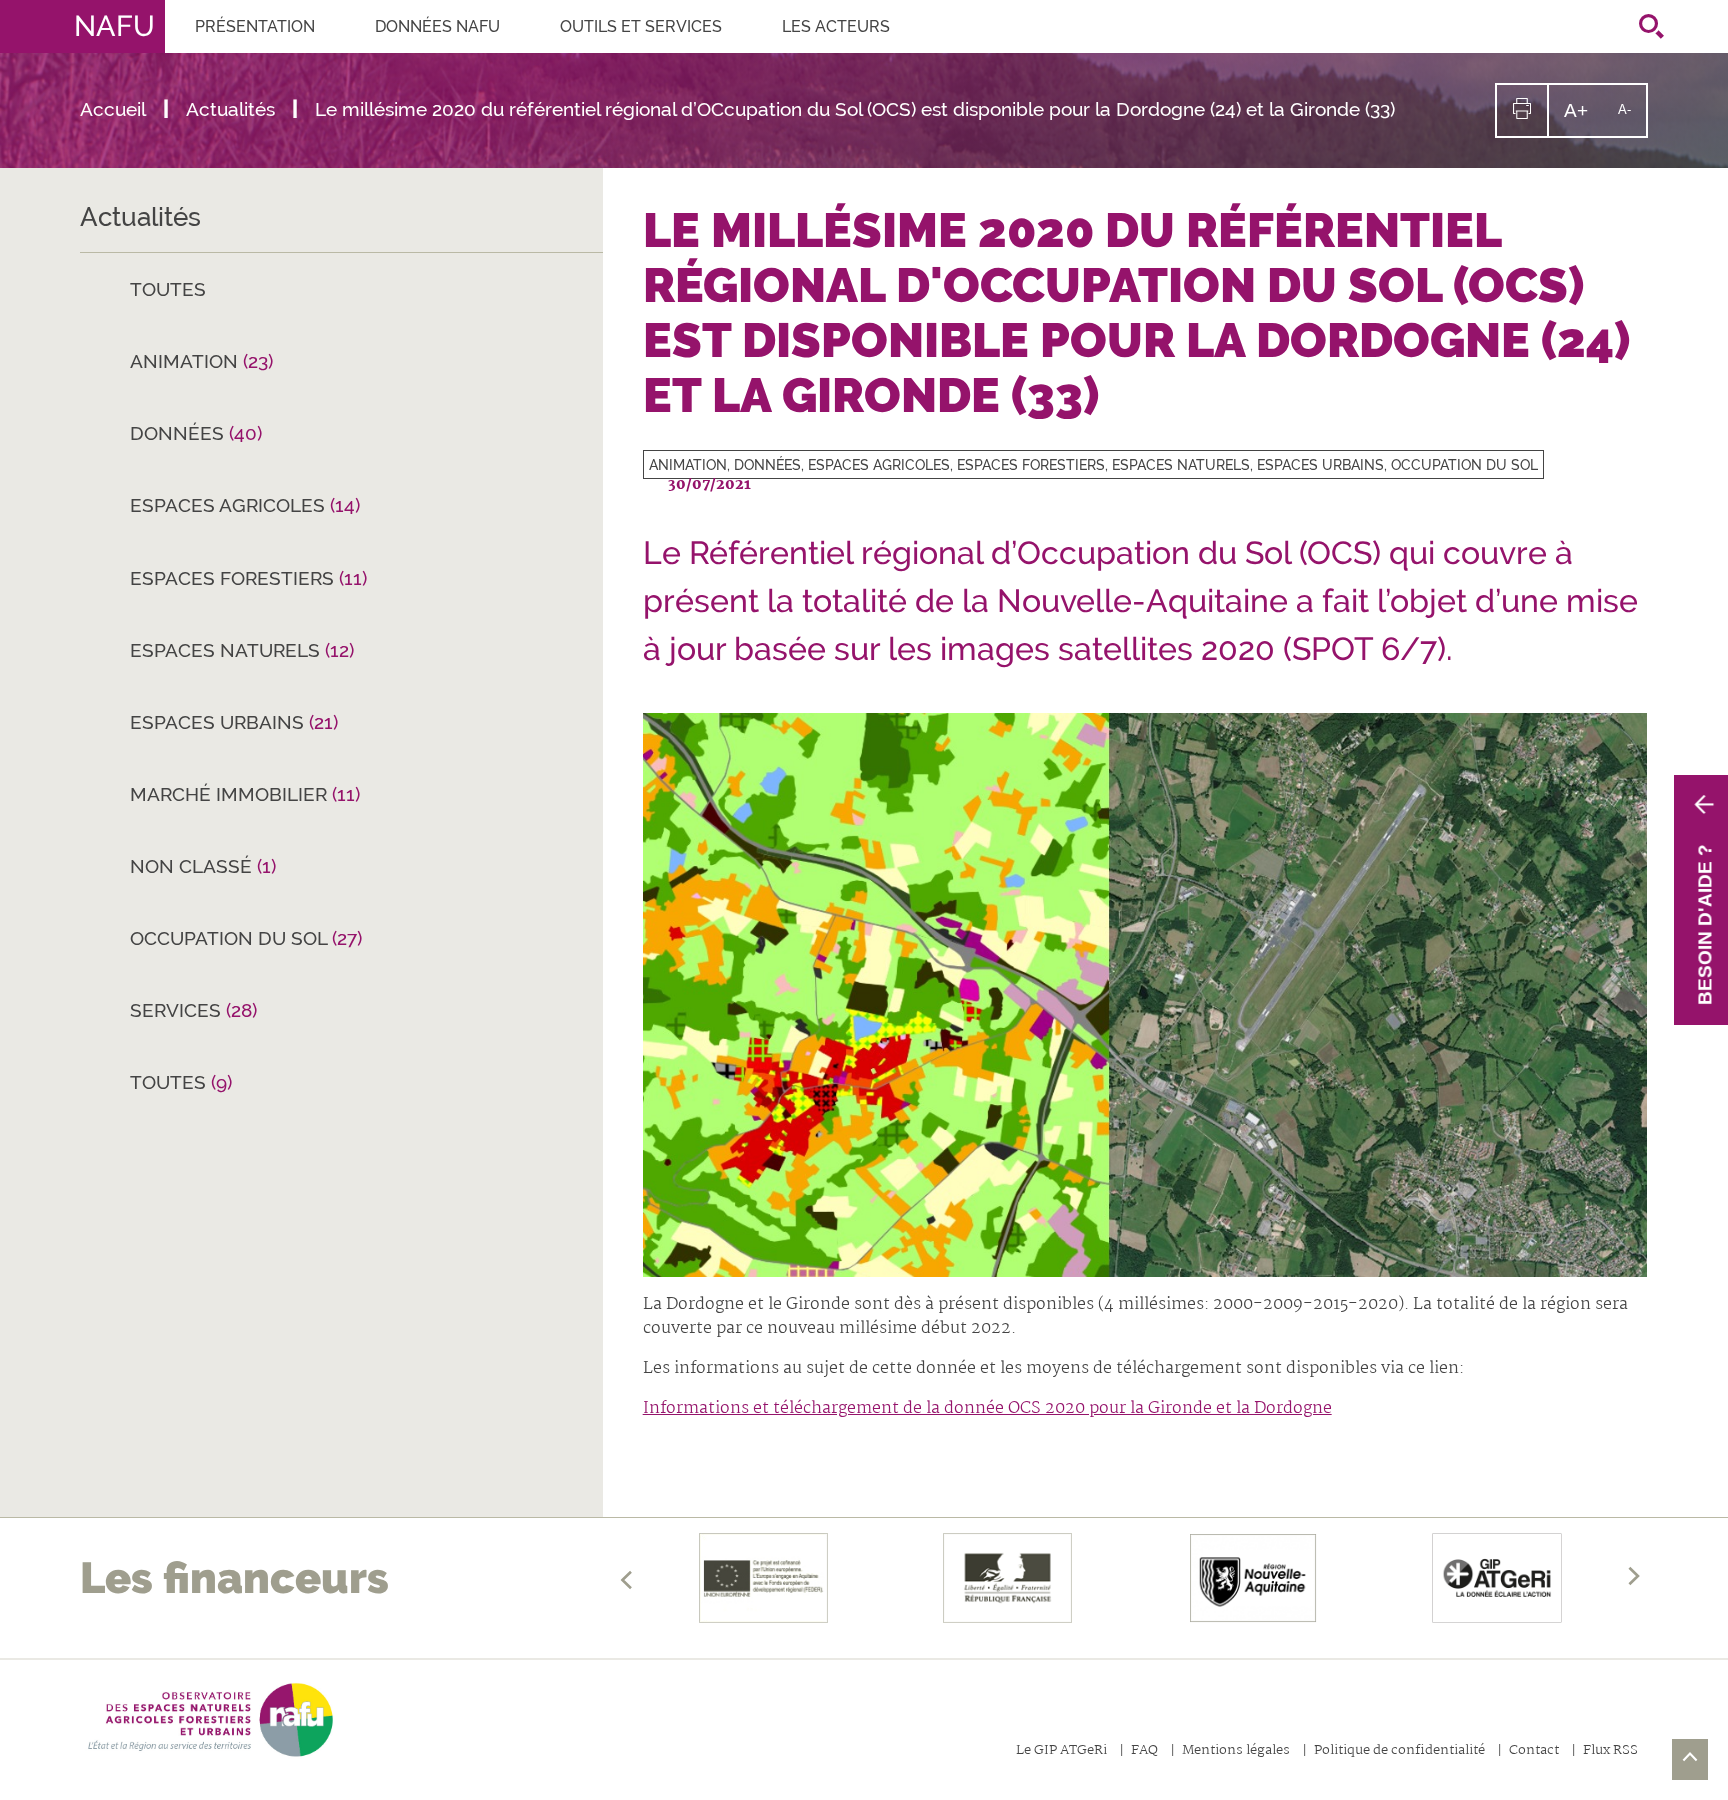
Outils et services (641, 26)
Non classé (203, 866)
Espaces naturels (242, 650)
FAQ (1144, 1751)
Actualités (140, 217)
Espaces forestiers (248, 578)
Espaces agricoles (245, 505)
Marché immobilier (245, 794)
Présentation (255, 26)
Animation (201, 361)
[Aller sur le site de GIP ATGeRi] (1497, 1578)
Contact (1534, 1751)
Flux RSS (1610, 1751)
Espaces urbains (234, 722)
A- (1632, 118)
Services (193, 1010)
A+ (1583, 117)
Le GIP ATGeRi (1061, 1751)
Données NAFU (437, 26)
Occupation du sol (246, 938)
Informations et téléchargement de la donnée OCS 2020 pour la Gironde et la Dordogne (987, 1408)
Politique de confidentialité (1399, 1751)
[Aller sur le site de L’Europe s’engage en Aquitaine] (763, 1578)
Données (196, 433)
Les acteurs (836, 26)
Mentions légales (1236, 1751)
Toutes (168, 289)
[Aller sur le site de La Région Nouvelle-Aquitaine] (1252, 1578)
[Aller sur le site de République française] (1008, 1578)
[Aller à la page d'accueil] (207, 1720)
